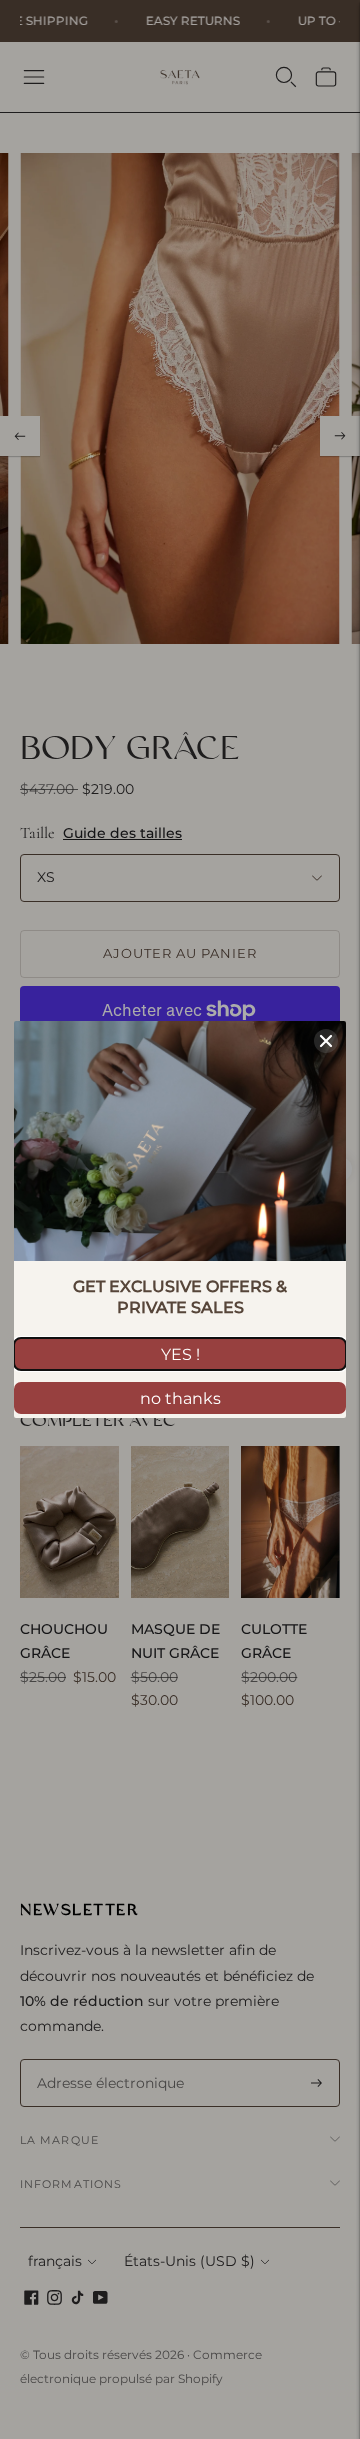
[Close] (326, 1041)
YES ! (180, 1354)
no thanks (180, 1398)
